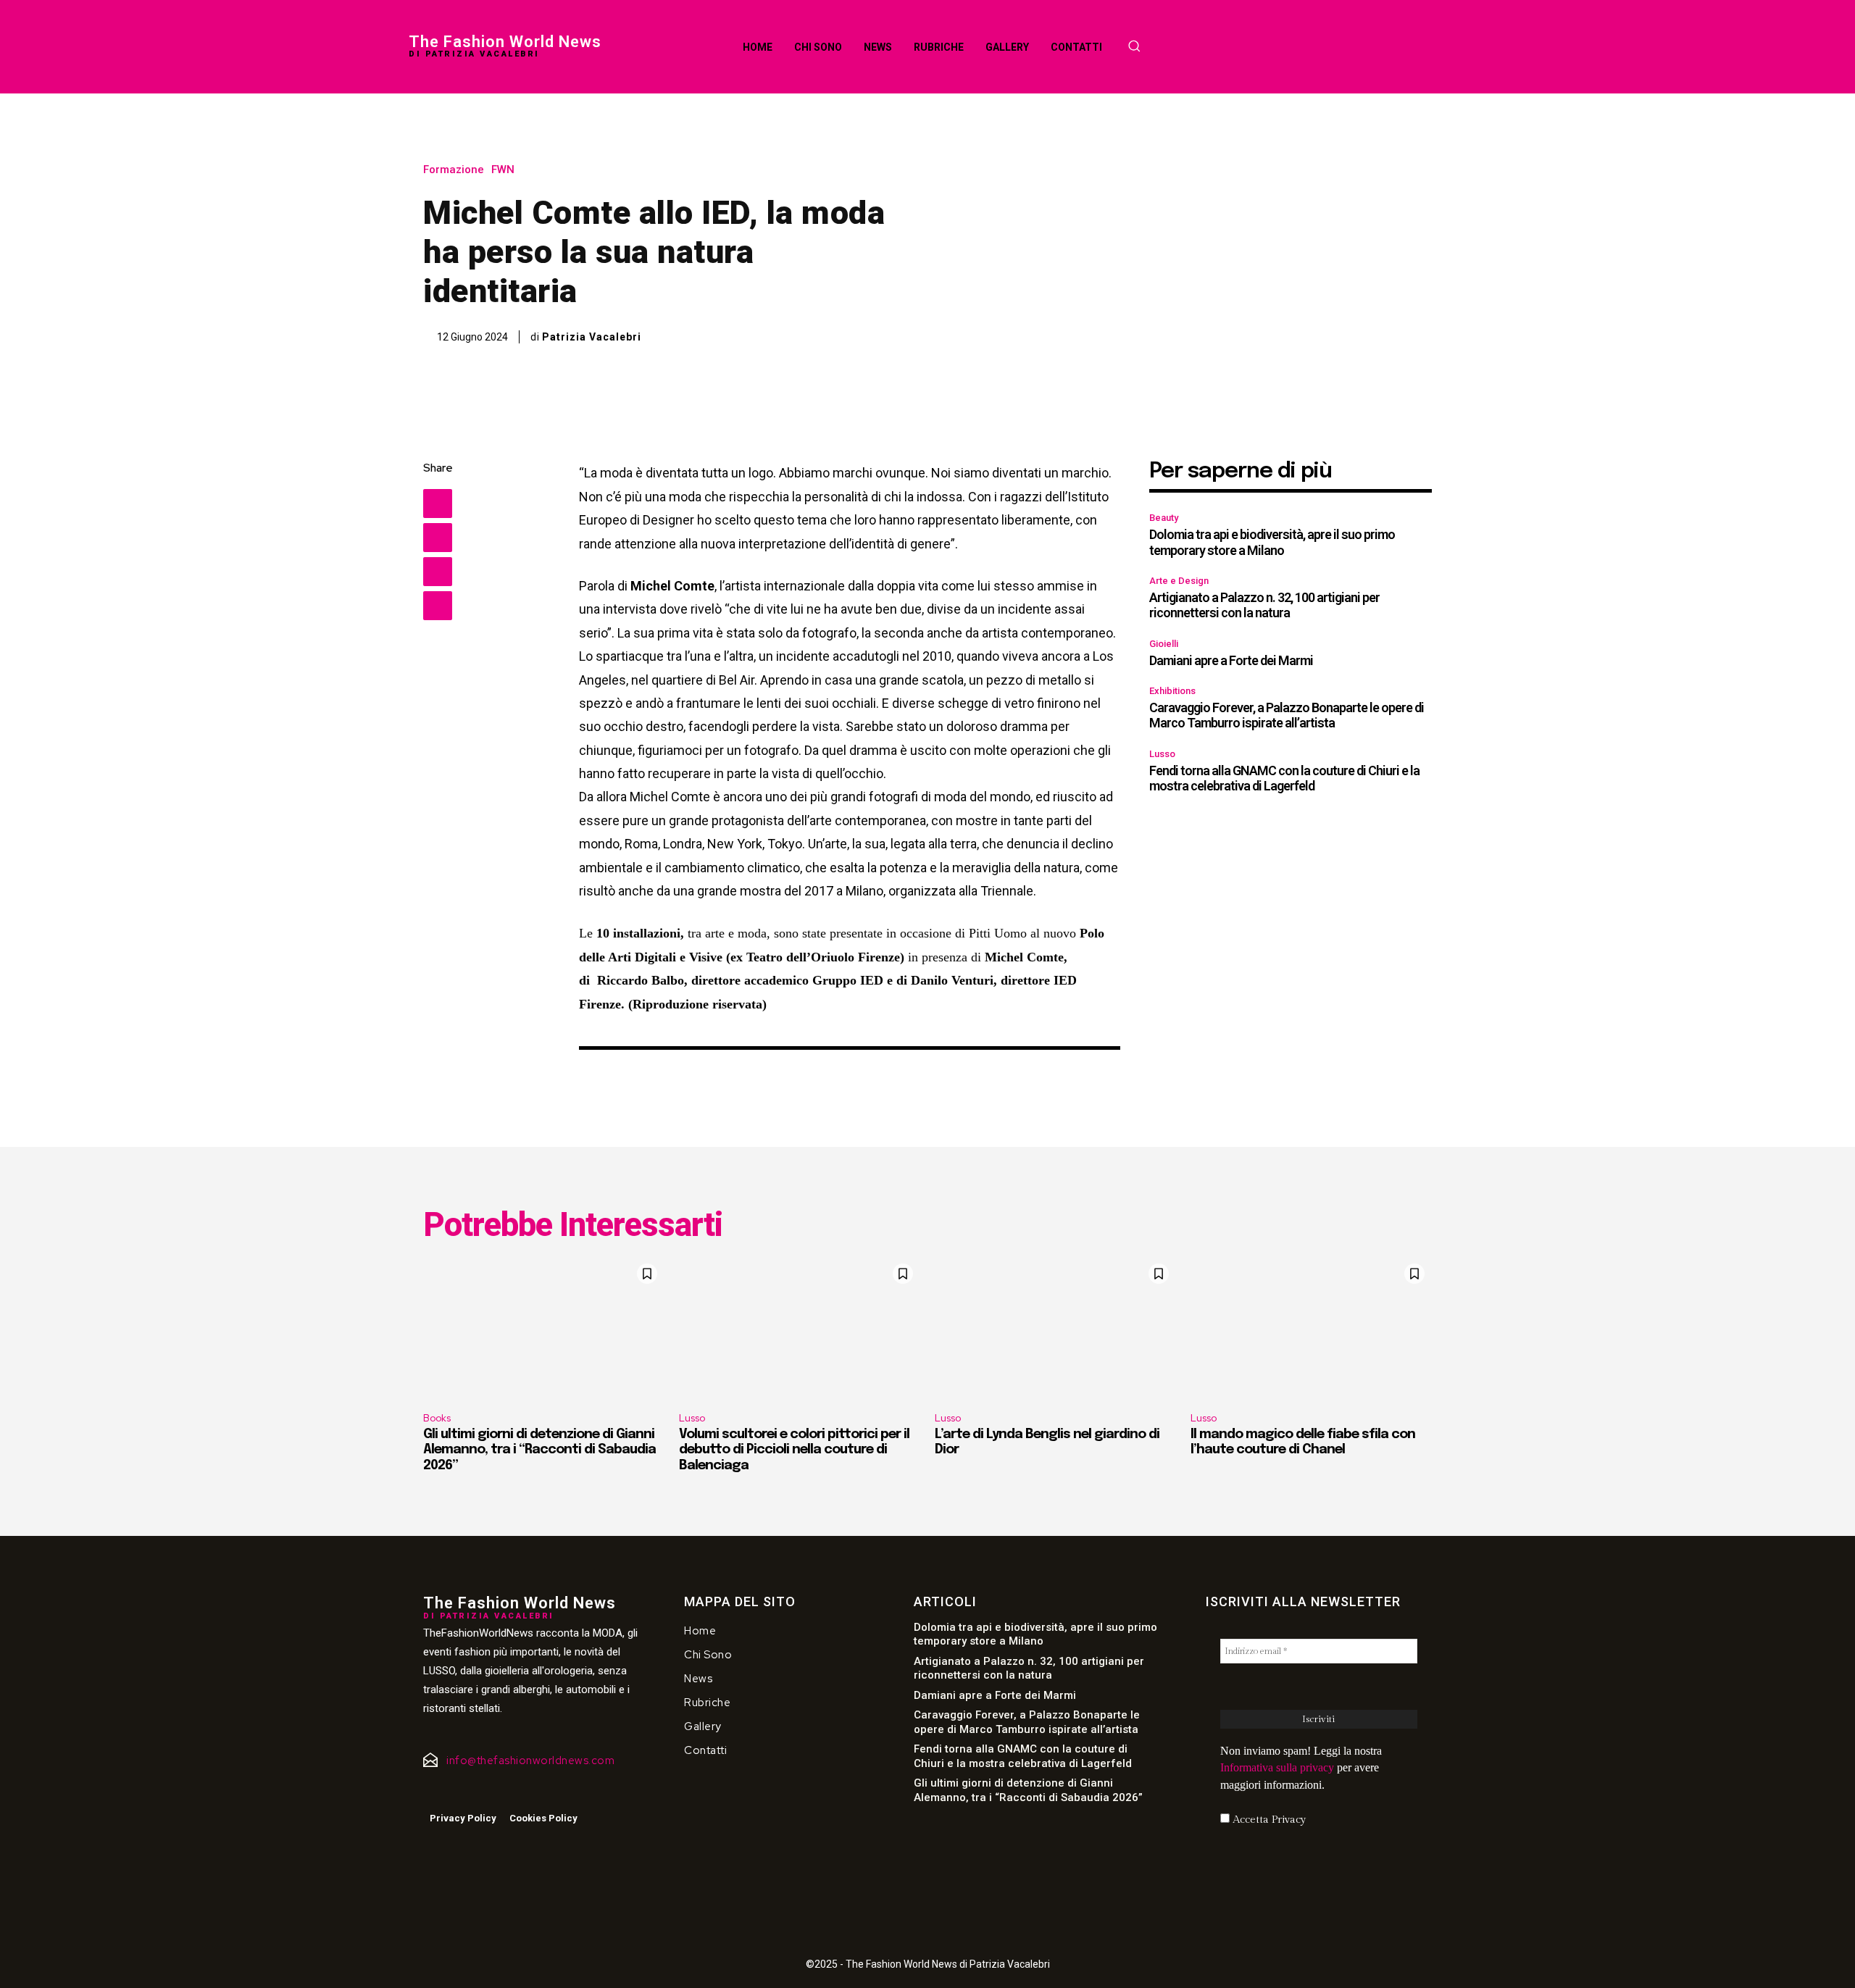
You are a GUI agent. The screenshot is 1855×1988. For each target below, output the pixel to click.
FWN (503, 170)
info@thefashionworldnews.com (530, 1761)
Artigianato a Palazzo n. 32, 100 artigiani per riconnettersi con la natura (1264, 605)
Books (437, 1418)
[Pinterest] (438, 572)
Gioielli (1164, 644)
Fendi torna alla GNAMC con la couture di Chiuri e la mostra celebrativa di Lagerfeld (1284, 778)
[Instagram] (449, 1792)
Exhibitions (1172, 691)
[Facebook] (438, 504)
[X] (438, 538)
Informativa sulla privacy (1277, 1767)
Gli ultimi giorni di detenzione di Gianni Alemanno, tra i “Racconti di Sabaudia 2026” (539, 1450)
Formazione (454, 170)
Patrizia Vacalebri (592, 337)
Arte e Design (1179, 581)
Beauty (1164, 518)
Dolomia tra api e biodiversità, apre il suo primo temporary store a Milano (1272, 542)
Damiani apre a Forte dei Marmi (1231, 660)
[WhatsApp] (438, 606)
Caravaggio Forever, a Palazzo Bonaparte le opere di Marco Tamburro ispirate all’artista (1287, 715)
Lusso (1162, 754)
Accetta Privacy (1268, 1820)
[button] (1134, 46)
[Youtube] (470, 1792)
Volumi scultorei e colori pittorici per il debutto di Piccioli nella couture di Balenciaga (794, 1450)
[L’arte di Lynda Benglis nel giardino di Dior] (1055, 1329)
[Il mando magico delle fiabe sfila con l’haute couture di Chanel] (1311, 1329)
